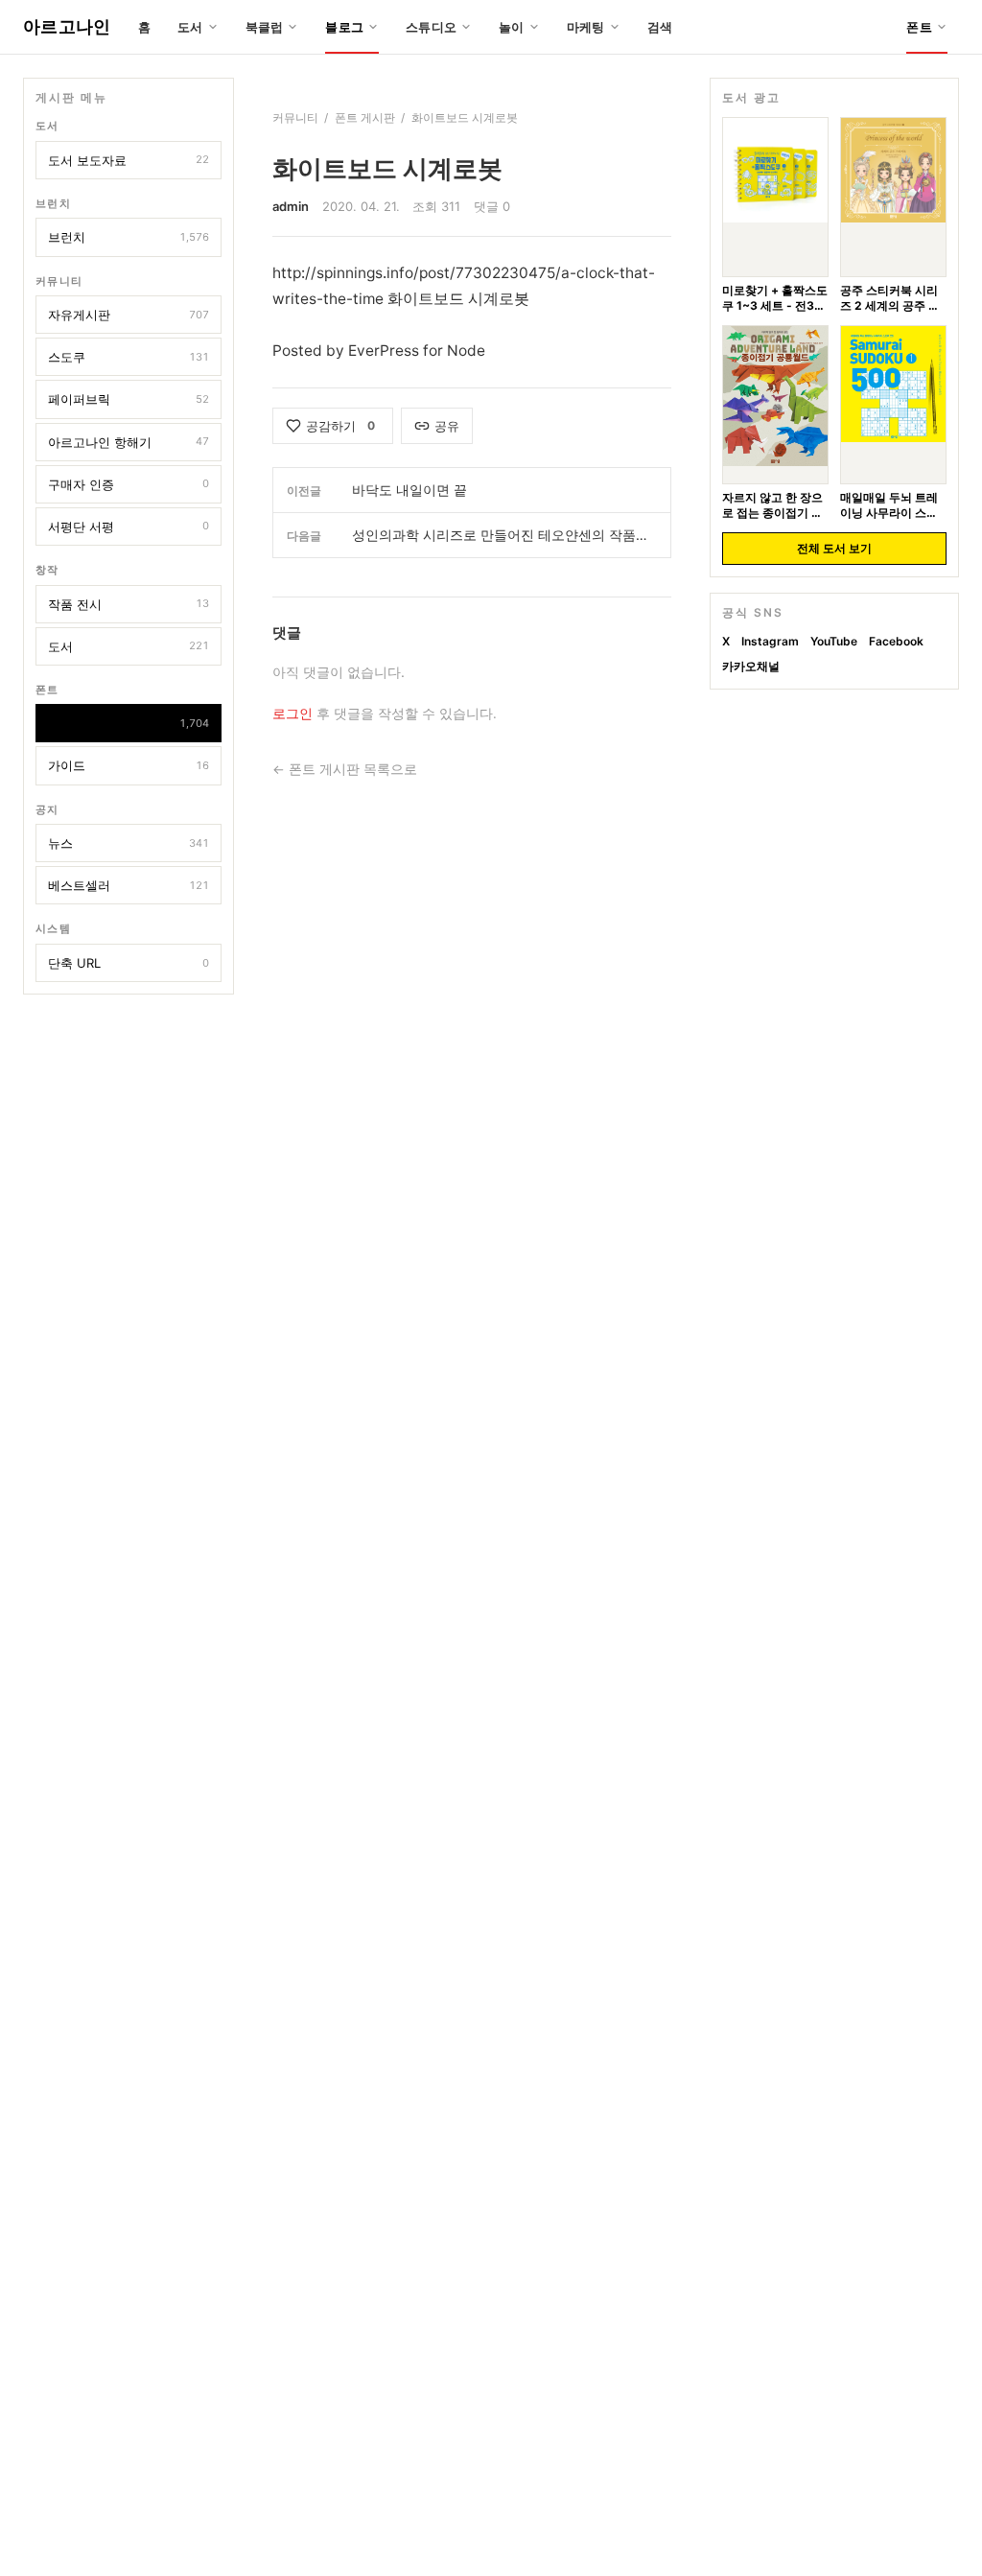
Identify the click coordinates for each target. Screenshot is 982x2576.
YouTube (834, 641)
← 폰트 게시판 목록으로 (345, 769)
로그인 (292, 714)
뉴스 (129, 843)
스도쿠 (129, 357)
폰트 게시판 (129, 723)
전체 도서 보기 (834, 548)
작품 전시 (129, 604)
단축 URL (129, 963)
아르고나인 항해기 (129, 442)
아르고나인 (67, 26)
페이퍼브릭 (129, 399)
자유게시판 (129, 315)
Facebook (896, 641)
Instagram (770, 641)
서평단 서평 (129, 527)
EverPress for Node (417, 351)
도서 (129, 646)
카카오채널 (751, 666)
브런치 (129, 237)
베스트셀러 (129, 885)
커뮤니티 (295, 117)
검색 (660, 27)
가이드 (129, 765)
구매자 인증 (129, 484)
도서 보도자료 (129, 160)
